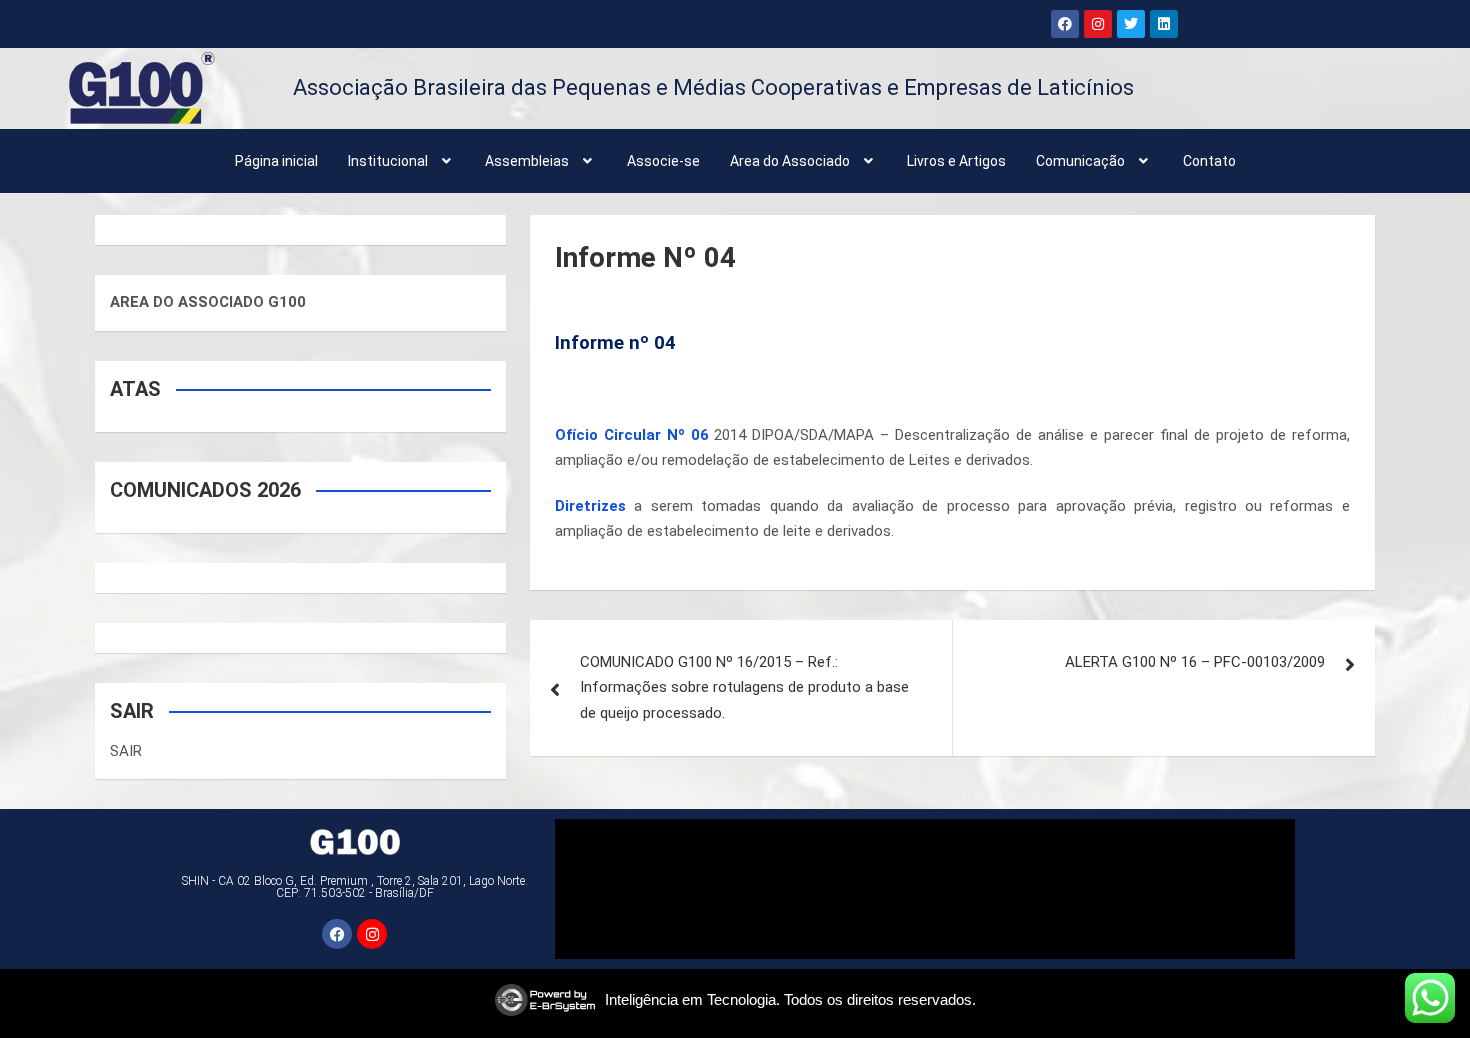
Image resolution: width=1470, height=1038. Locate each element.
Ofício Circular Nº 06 (632, 435)
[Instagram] (1098, 24)
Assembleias (527, 161)
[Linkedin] (1164, 24)
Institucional (388, 161)
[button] (402, 161)
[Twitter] (1131, 24)
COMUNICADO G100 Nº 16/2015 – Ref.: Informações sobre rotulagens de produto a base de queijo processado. (744, 687)
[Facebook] (1065, 24)
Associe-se (663, 161)
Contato (1209, 161)
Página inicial (276, 161)
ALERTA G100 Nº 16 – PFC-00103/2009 (1195, 662)
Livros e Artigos (956, 161)
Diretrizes (590, 506)
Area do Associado (790, 161)
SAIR (126, 751)
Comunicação (1080, 161)
